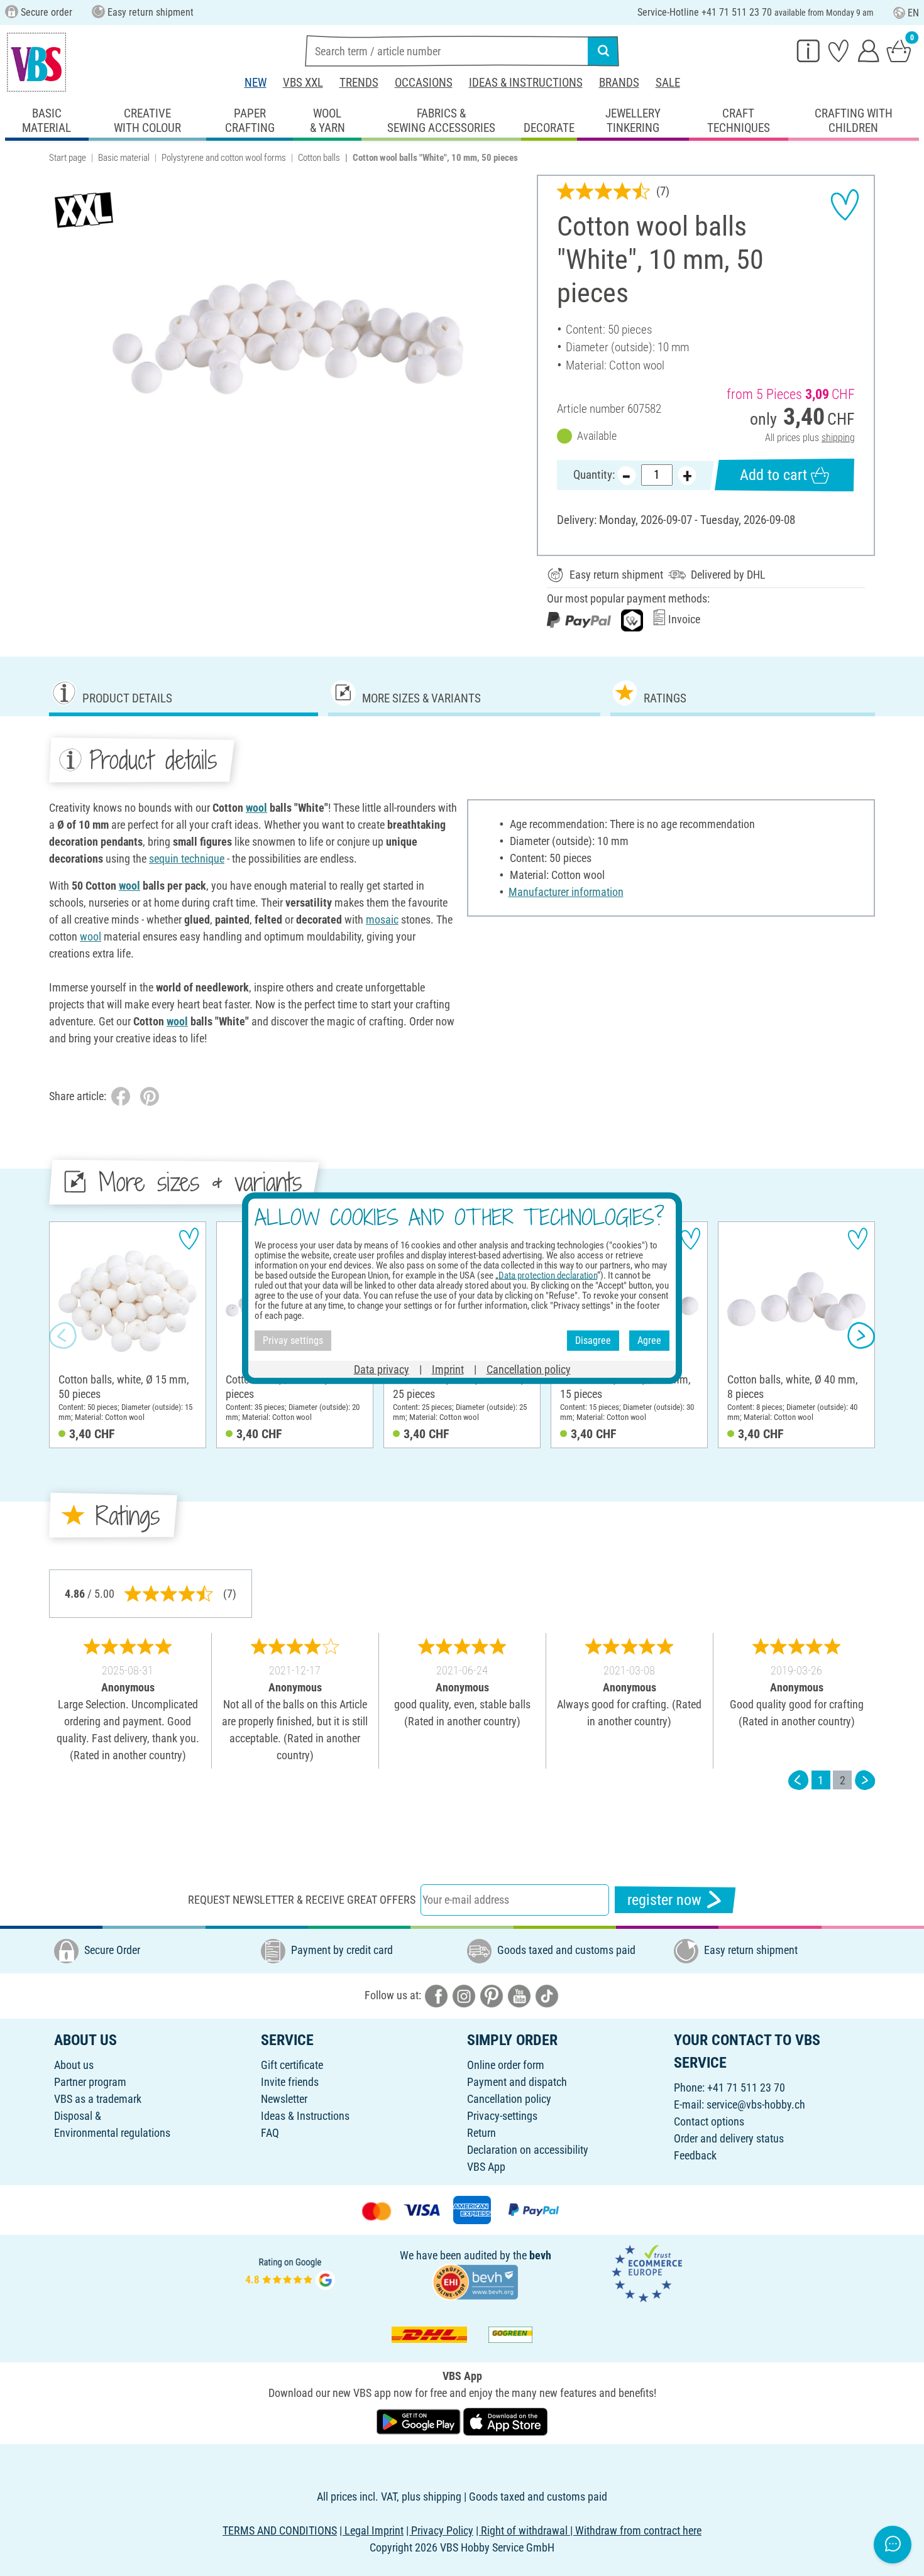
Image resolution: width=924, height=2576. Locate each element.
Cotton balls (319, 158)
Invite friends (290, 2082)
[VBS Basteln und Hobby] (36, 62)
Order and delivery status (729, 2138)
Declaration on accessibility (528, 2150)
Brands (619, 83)
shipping (838, 438)
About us (74, 2065)
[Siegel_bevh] (475, 2280)
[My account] (869, 50)
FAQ (270, 2133)
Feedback (695, 2155)
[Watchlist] (839, 50)
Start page (68, 158)
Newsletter (284, 2099)
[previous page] (798, 1780)
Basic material (124, 158)
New (256, 83)
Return (481, 2133)
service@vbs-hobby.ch (756, 2104)
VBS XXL (303, 83)
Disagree (593, 1340)
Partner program (90, 2082)
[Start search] (603, 51)
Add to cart (773, 475)
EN (913, 13)
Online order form (506, 2065)
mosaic (382, 920)
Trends (359, 83)
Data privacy (382, 1369)
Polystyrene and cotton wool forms (224, 158)
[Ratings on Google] (290, 2272)
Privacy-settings (502, 2116)
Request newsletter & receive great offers (302, 1900)
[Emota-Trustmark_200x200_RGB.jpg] (647, 2272)
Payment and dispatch (517, 2082)
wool (256, 808)
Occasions (424, 83)
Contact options (709, 2121)
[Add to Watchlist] (845, 205)
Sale (668, 83)
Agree (649, 1340)
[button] (63, 1335)
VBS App (486, 2167)
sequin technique (187, 859)
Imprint (448, 1369)
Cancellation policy (509, 2099)
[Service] (808, 50)
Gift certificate (292, 2065)
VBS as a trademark (98, 2099)
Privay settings (293, 1340)
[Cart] (899, 50)
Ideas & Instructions (526, 83)
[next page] (865, 1780)
